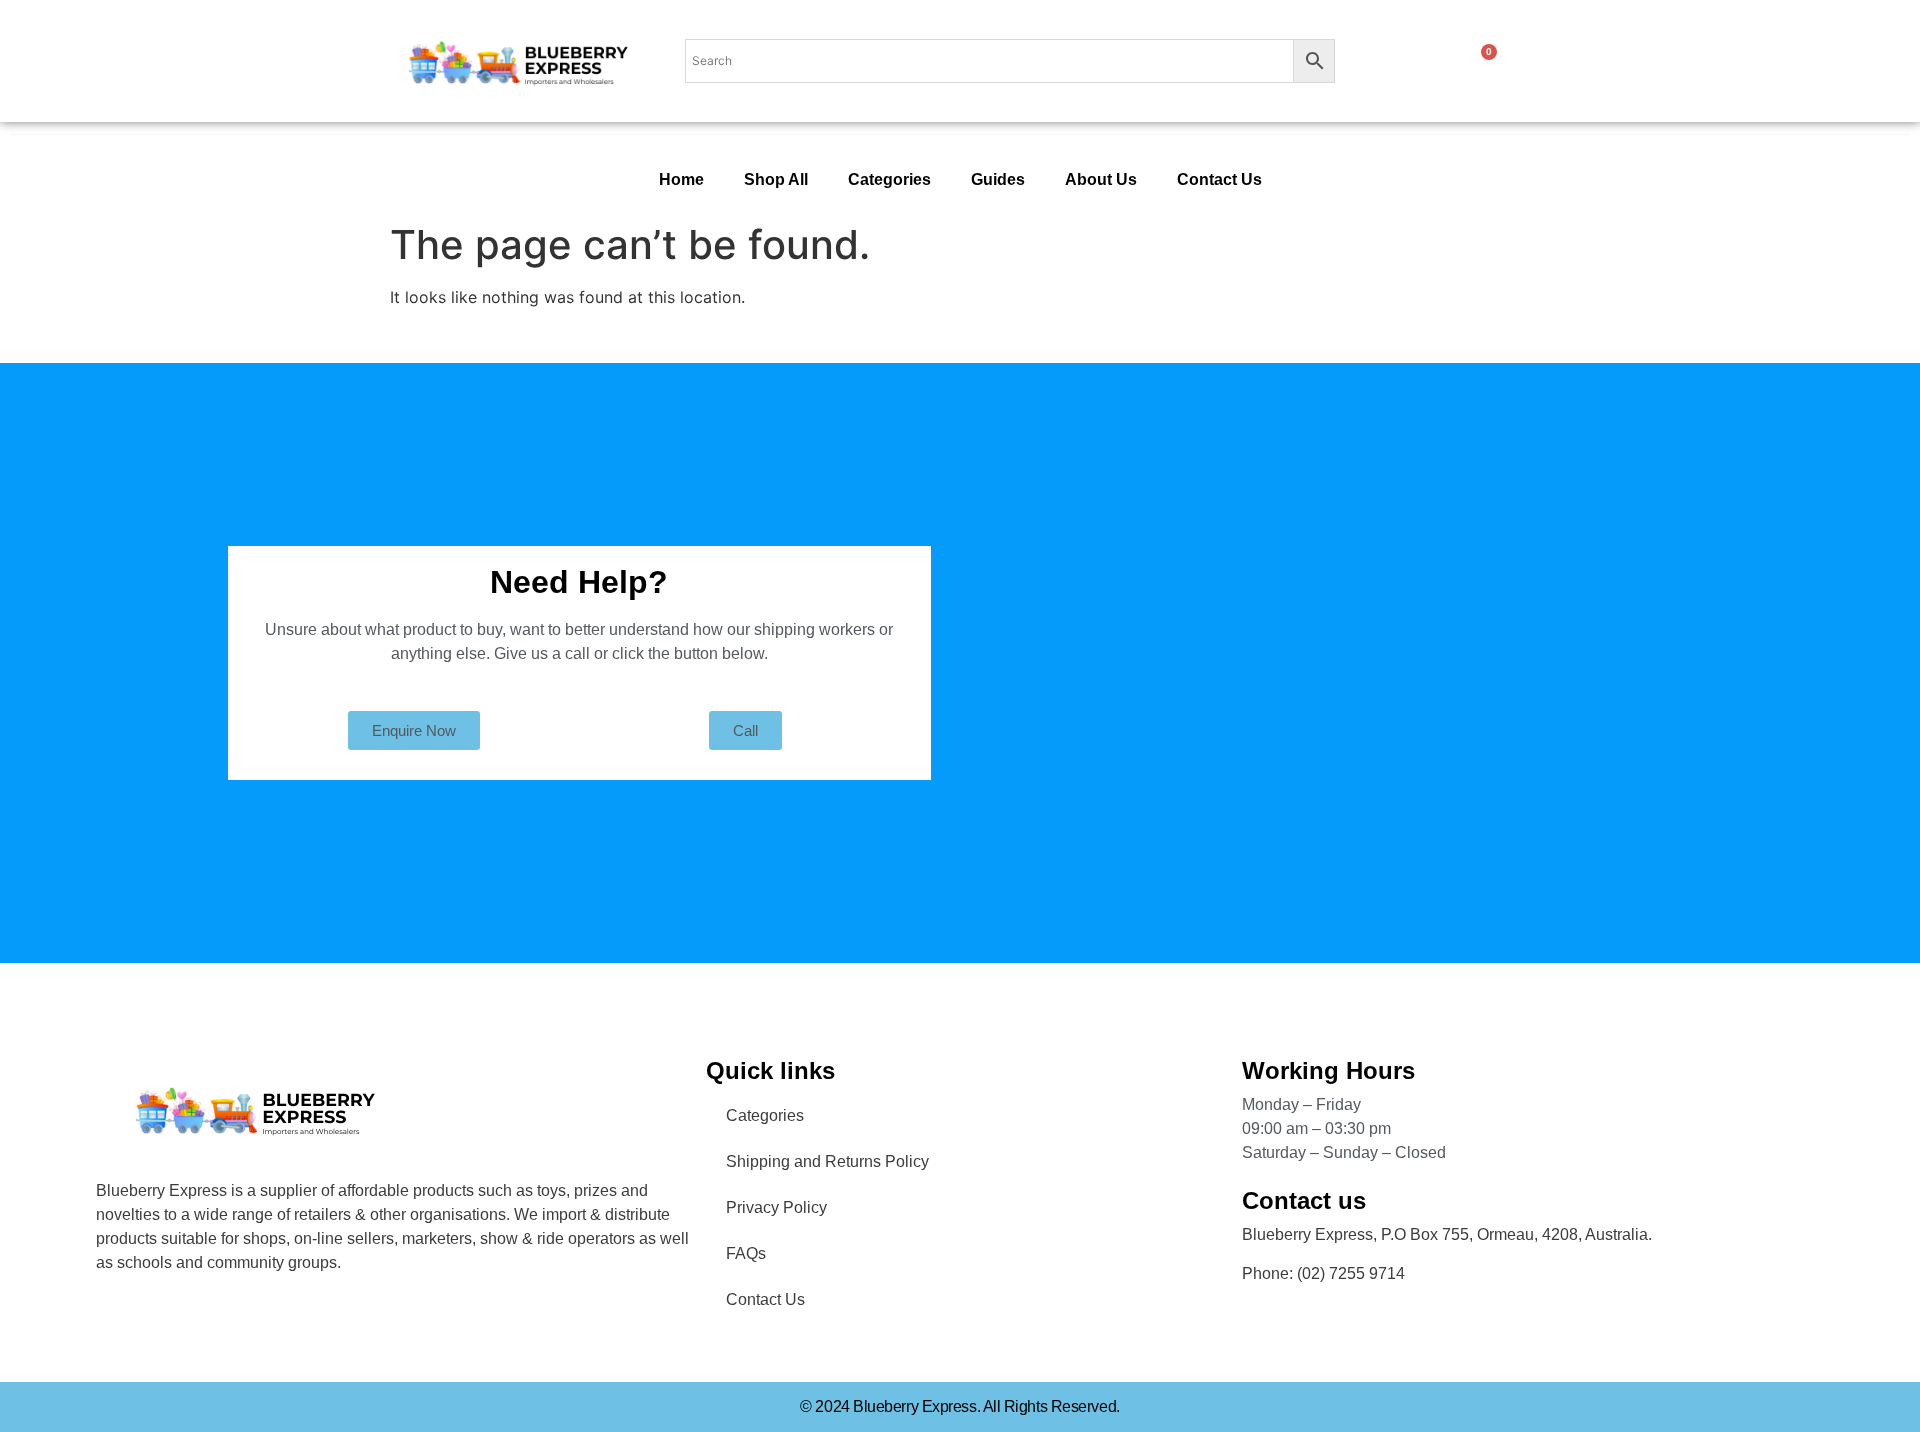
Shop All (776, 179)
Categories (889, 179)
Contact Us (1219, 179)
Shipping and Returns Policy (827, 1161)
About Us (1101, 179)
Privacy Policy (776, 1207)
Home (681, 179)
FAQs (746, 1253)
